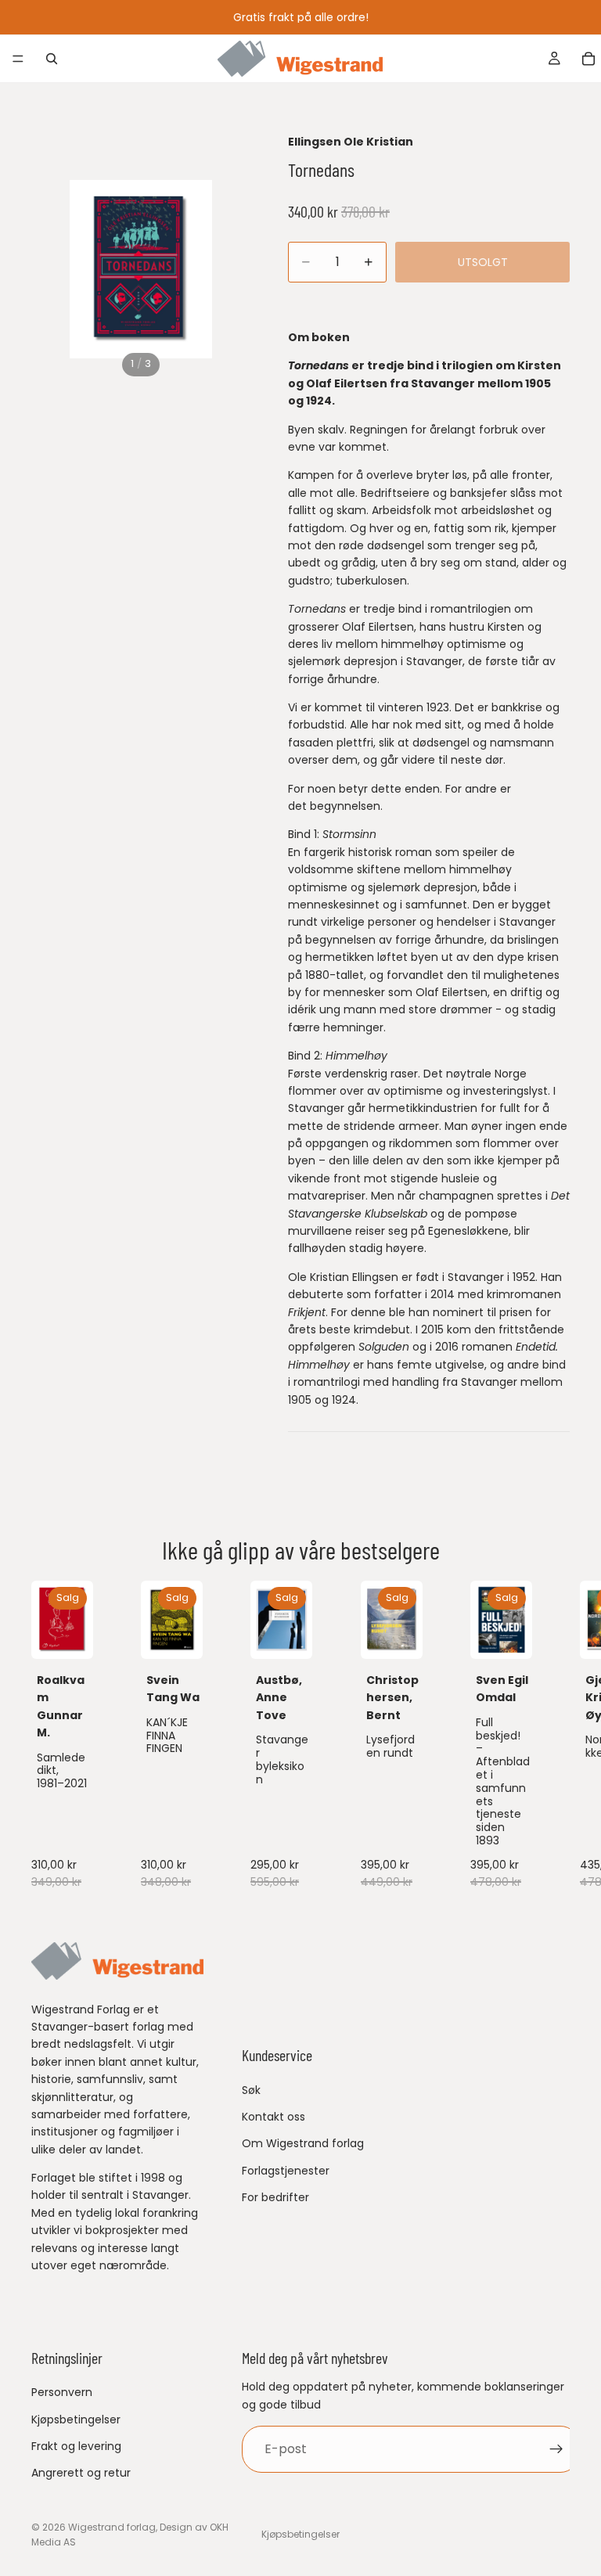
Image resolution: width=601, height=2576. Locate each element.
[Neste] (552, 1738)
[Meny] (18, 59)
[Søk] (52, 59)
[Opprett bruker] (556, 2449)
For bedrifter (275, 2197)
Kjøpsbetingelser (76, 2419)
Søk (251, 2090)
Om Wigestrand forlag (303, 2144)
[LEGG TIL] (69, 1635)
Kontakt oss (274, 2117)
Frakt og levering (76, 2446)
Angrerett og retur (81, 2473)
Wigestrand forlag (112, 2527)
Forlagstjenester (286, 2171)
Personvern (62, 2392)
